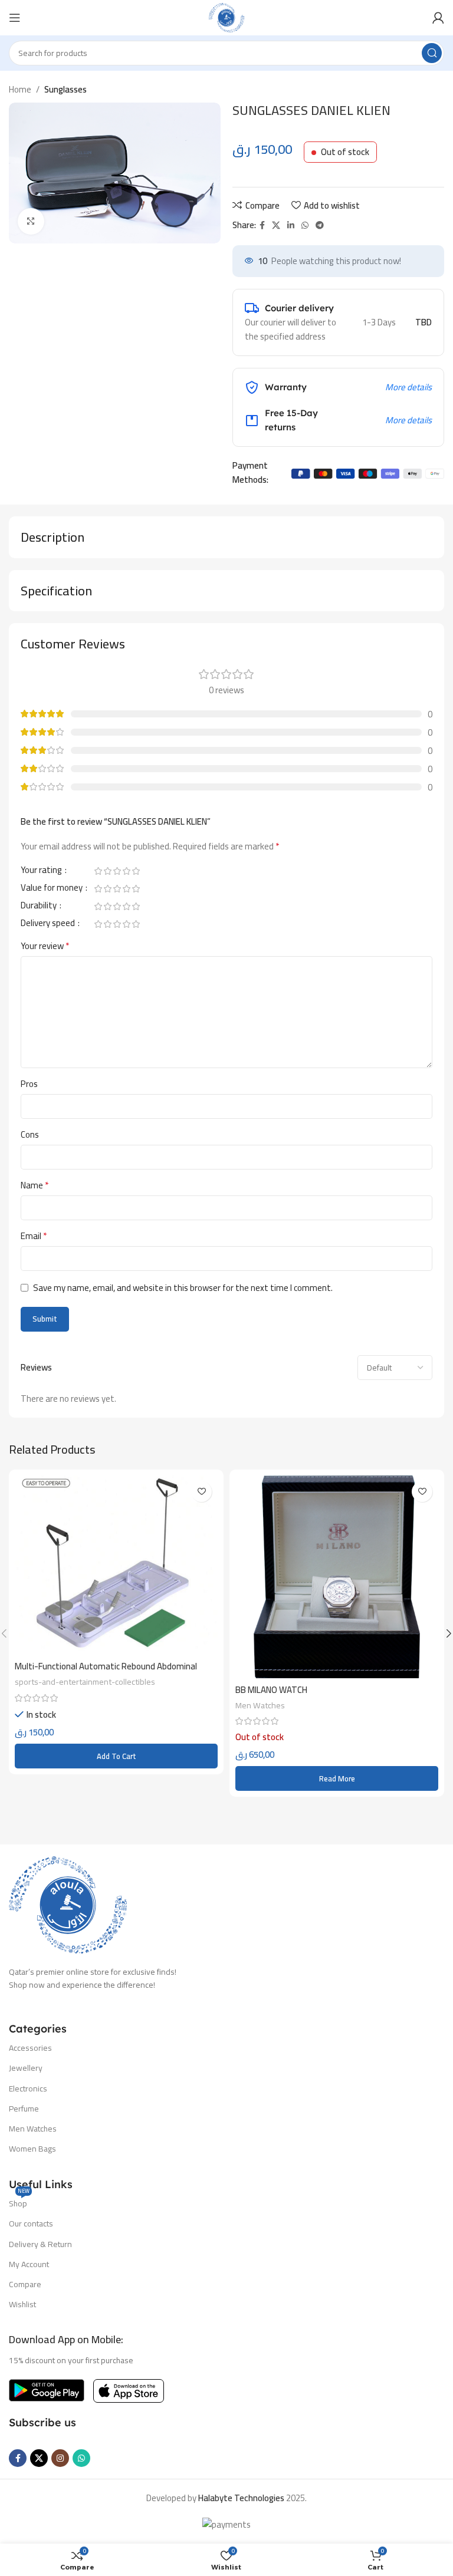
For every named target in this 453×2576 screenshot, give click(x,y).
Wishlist (22, 2304)
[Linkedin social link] (291, 225)
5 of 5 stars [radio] (136, 871)
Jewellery (26, 2068)
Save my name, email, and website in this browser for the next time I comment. (183, 1288)
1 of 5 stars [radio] (98, 871)
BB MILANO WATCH (271, 1690)
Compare (25, 2284)
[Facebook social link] (262, 225)
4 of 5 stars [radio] (126, 871)
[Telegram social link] (320, 225)
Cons (30, 1135)
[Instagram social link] (60, 2458)
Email (34, 1236)
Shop (19, 2202)
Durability (40, 907)
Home (20, 89)
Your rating (42, 872)
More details (408, 387)
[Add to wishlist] (201, 1492)
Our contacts (31, 2223)
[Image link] (68, 1904)
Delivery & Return (40, 2244)
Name (35, 1185)
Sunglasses (65, 89)
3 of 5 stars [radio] (117, 871)
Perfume (24, 2109)
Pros (29, 1084)
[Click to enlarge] (31, 221)
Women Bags (32, 2149)
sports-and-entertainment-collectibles (85, 1682)
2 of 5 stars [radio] (107, 871)
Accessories (30, 2048)
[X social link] (276, 225)
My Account (29, 2264)
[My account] (438, 18)
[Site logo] (226, 17)
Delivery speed (49, 925)
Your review (45, 946)
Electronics (28, 2089)
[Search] (432, 53)
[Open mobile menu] (15, 18)
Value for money (52, 890)
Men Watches (260, 1705)
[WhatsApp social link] (305, 225)
